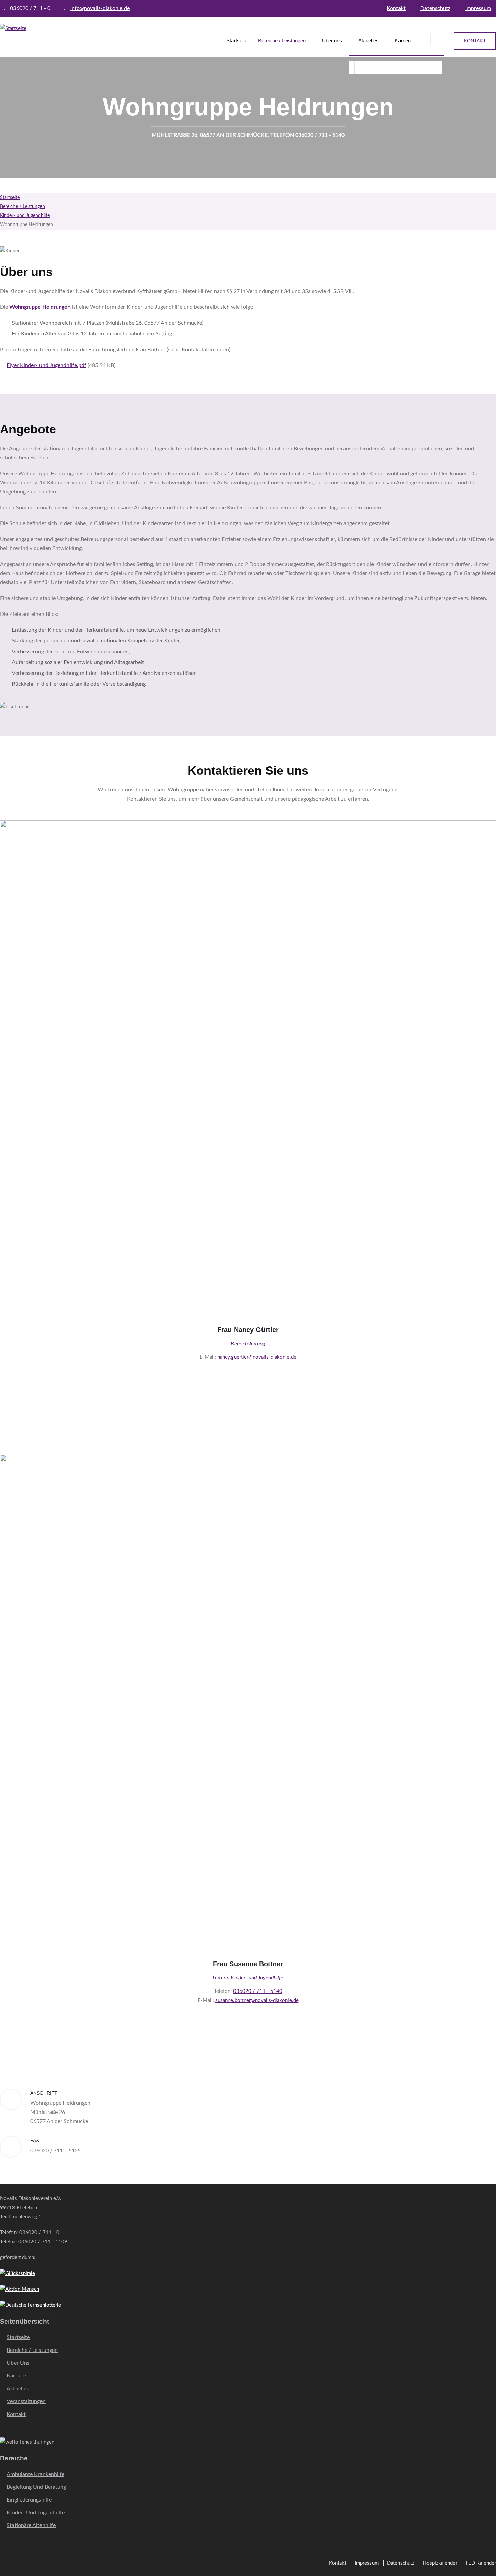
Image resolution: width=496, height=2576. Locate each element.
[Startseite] (13, 28)
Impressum (478, 8)
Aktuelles (368, 41)
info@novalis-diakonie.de (100, 8)
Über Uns (18, 2363)
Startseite (237, 41)
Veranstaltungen (26, 2401)
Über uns (332, 41)
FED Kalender (481, 2563)
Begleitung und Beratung (36, 2487)
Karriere (404, 41)
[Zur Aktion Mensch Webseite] (20, 2289)
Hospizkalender (440, 2563)
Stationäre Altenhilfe (31, 2525)
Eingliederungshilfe (29, 2500)
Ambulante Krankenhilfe (36, 2474)
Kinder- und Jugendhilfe (25, 216)
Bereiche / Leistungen (282, 41)
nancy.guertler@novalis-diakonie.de (257, 1357)
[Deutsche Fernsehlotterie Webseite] (31, 2305)
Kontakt (396, 8)
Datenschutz (435, 8)
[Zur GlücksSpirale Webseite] (18, 2273)
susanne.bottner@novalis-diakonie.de (257, 2000)
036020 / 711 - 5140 (258, 1991)
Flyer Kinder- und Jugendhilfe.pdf (47, 365)
